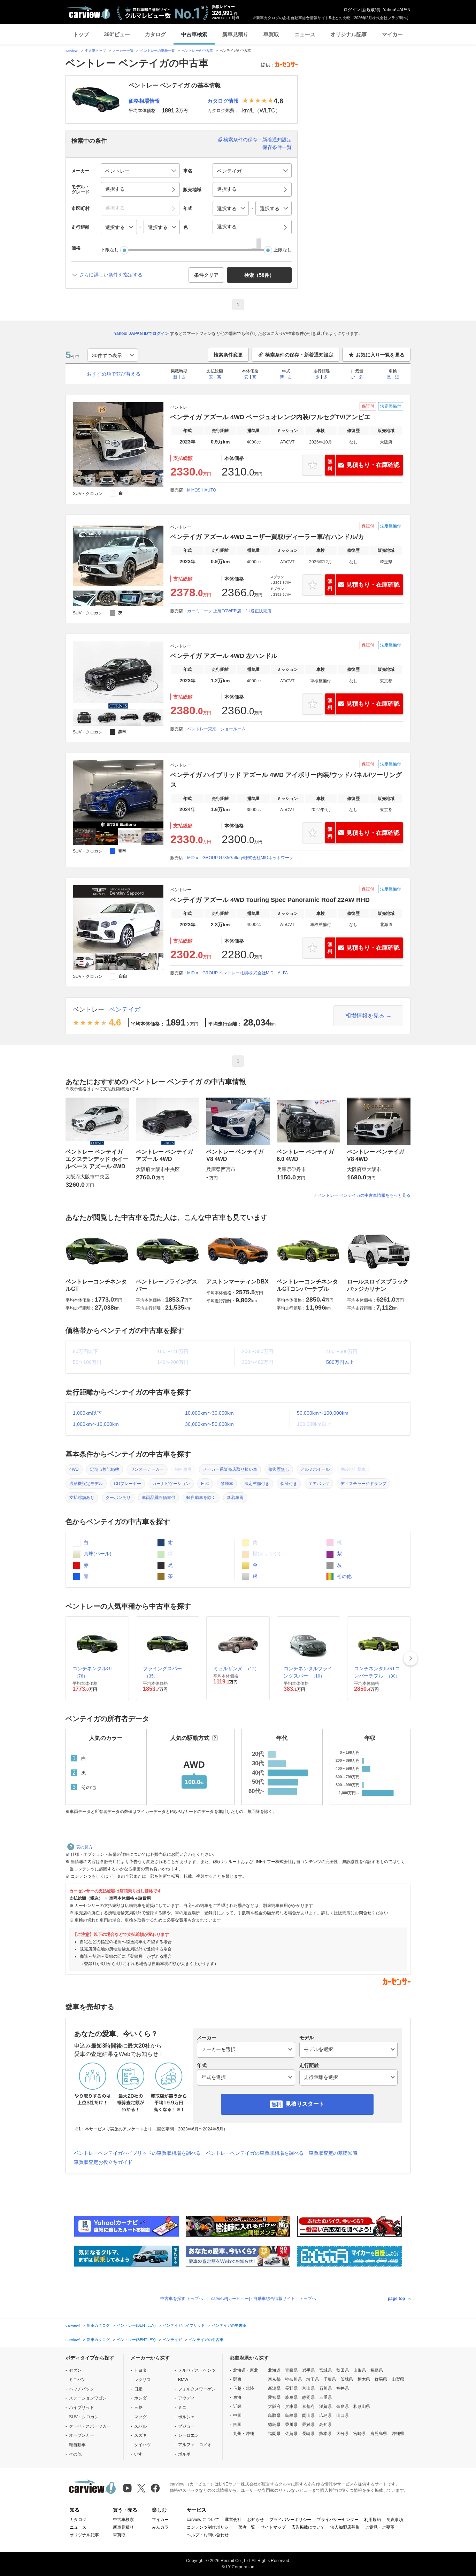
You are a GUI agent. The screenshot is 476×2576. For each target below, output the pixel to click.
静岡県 (308, 2397)
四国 (237, 2425)
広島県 (325, 2416)
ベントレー (89, 1010)
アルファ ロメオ (195, 2445)
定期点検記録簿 (105, 1469)
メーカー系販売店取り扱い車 (230, 1469)
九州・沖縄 (244, 2434)
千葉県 (330, 2379)
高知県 (325, 2425)
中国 (237, 2416)
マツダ (140, 2417)
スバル (140, 2426)
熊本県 (325, 2434)
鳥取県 (274, 2416)
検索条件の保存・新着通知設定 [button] (299, 355)
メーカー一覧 (123, 51)
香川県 (291, 2425)
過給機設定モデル (86, 1484)
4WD (74, 1469)
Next (410, 1658)
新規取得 (371, 10)
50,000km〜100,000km (323, 1413)
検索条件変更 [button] (228, 355)
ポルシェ (186, 2417)
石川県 (325, 2388)
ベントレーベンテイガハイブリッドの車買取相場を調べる (137, 2153)
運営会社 (233, 2520)
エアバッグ (319, 1484)
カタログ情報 (223, 101)
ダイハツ (143, 2445)
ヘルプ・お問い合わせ (208, 2535)
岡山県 (308, 2416)
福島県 (377, 2370)
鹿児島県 (379, 2434)
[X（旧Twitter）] (141, 2488)
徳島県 (274, 2425)
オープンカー (82, 2435)
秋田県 (343, 2370)
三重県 (325, 2397)
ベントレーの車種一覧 (158, 51)
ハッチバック (82, 2389)
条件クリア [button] (206, 275)
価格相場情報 (144, 101)
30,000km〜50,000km (209, 1424)
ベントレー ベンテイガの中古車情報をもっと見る (364, 1195)
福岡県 (274, 2434)
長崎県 (308, 2434)
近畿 (237, 2406)
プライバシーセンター (338, 2520)
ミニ (182, 2408)
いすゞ (140, 2454)
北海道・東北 (246, 2370)
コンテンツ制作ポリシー (210, 2527)
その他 (344, 1576)
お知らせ (255, 2520)
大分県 (343, 2434)
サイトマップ (273, 2527)
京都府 (308, 2406)
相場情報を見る (365, 1016)
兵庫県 (291, 2406)
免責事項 (395, 2520)
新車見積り (235, 34)
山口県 (343, 2416)
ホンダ (140, 2398)
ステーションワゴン (88, 2398)
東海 (237, 2397)
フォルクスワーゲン (197, 2389)
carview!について (203, 2520)
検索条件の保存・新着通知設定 (258, 140)
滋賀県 (325, 2406)
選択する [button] (115, 189)
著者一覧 (247, 2527)
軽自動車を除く (201, 1498)
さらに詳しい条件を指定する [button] (111, 275)
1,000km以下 (87, 1413)
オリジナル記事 (349, 34)
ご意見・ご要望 (380, 2527)
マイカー (392, 34)
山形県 (360, 2370)
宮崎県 (360, 2434)
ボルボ (184, 2454)
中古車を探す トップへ (182, 2299)
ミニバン (77, 2380)
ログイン (352, 10)
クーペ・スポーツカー (90, 2426)
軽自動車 (77, 2445)
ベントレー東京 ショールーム (216, 729)
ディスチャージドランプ (363, 1484)
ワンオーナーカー (147, 1469)
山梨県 (398, 2379)
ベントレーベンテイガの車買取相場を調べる (255, 2153)
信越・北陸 (244, 2388)
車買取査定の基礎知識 (333, 2153)
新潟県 (274, 2388)
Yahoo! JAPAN (397, 10)
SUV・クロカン (84, 2417)
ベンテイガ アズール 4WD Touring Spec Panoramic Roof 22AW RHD (270, 900)
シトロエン (189, 2435)
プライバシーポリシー (290, 2520)
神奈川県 (293, 2379)
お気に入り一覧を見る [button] (380, 355)
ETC (205, 1484)
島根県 (291, 2416)
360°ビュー (117, 34)
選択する (227, 227)
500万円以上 (340, 1362)
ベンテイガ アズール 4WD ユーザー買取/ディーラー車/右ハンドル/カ (267, 537)
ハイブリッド (82, 2408)
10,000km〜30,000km (209, 1413)
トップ (81, 34)
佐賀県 (291, 2434)
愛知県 (274, 2397)
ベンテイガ (125, 1010)
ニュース (305, 34)
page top (396, 2299)
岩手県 (308, 2370)
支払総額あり (82, 1498)
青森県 (291, 2370)
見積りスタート (305, 2104)
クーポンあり (118, 1498)
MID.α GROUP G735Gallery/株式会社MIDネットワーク (240, 858)
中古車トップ (95, 51)
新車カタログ (98, 2325)
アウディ (186, 2398)
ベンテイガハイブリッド (184, 2325)
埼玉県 (313, 2379)
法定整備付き (257, 1484)
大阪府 (274, 2406)
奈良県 (343, 2406)
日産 (138, 2389)
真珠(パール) (97, 1554)
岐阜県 (291, 2397)
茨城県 (347, 2379)
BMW (183, 2380)
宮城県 (325, 2370)
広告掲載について (308, 2527)
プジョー (186, 2426)
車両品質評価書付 (159, 1498)
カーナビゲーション (171, 1484)
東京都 (274, 2379)
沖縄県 (398, 2434)
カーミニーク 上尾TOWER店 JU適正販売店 (229, 611)
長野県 (291, 2388)
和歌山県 (362, 2406)
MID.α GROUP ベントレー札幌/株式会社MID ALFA (237, 973)
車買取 (271, 34)
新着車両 (235, 1498)
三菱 (138, 2408)
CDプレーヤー (128, 1484)
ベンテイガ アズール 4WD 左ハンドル (224, 656)
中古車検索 (194, 34)
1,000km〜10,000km (96, 1424)
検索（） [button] (259, 275)
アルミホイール (315, 1469)
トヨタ (140, 2370)
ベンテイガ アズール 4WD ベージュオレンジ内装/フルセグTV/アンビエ (270, 417)
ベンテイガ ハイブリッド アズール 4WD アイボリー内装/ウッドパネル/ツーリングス (286, 780)
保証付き (289, 1484)
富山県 (308, 2388)
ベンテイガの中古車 (229, 2325)
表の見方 (84, 1847)
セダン (75, 2370)
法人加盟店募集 (345, 2527)
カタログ (155, 34)
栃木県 (364, 2379)
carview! (72, 51)
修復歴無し (279, 1469)
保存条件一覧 (277, 147)
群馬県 (381, 2379)
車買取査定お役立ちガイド (103, 2162)
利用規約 (373, 2520)
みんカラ (160, 2527)
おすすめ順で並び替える (114, 374)
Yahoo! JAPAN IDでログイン (141, 333)
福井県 (343, 2388)
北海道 (274, 2370)
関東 (237, 2379)
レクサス (143, 2380)
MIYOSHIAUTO (202, 490)
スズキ (140, 2435)
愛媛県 (308, 2425)
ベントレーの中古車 (197, 51)
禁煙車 (227, 1484)
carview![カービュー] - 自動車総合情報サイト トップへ (264, 2299)
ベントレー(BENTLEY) (136, 2325)
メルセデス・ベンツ (197, 2370)
